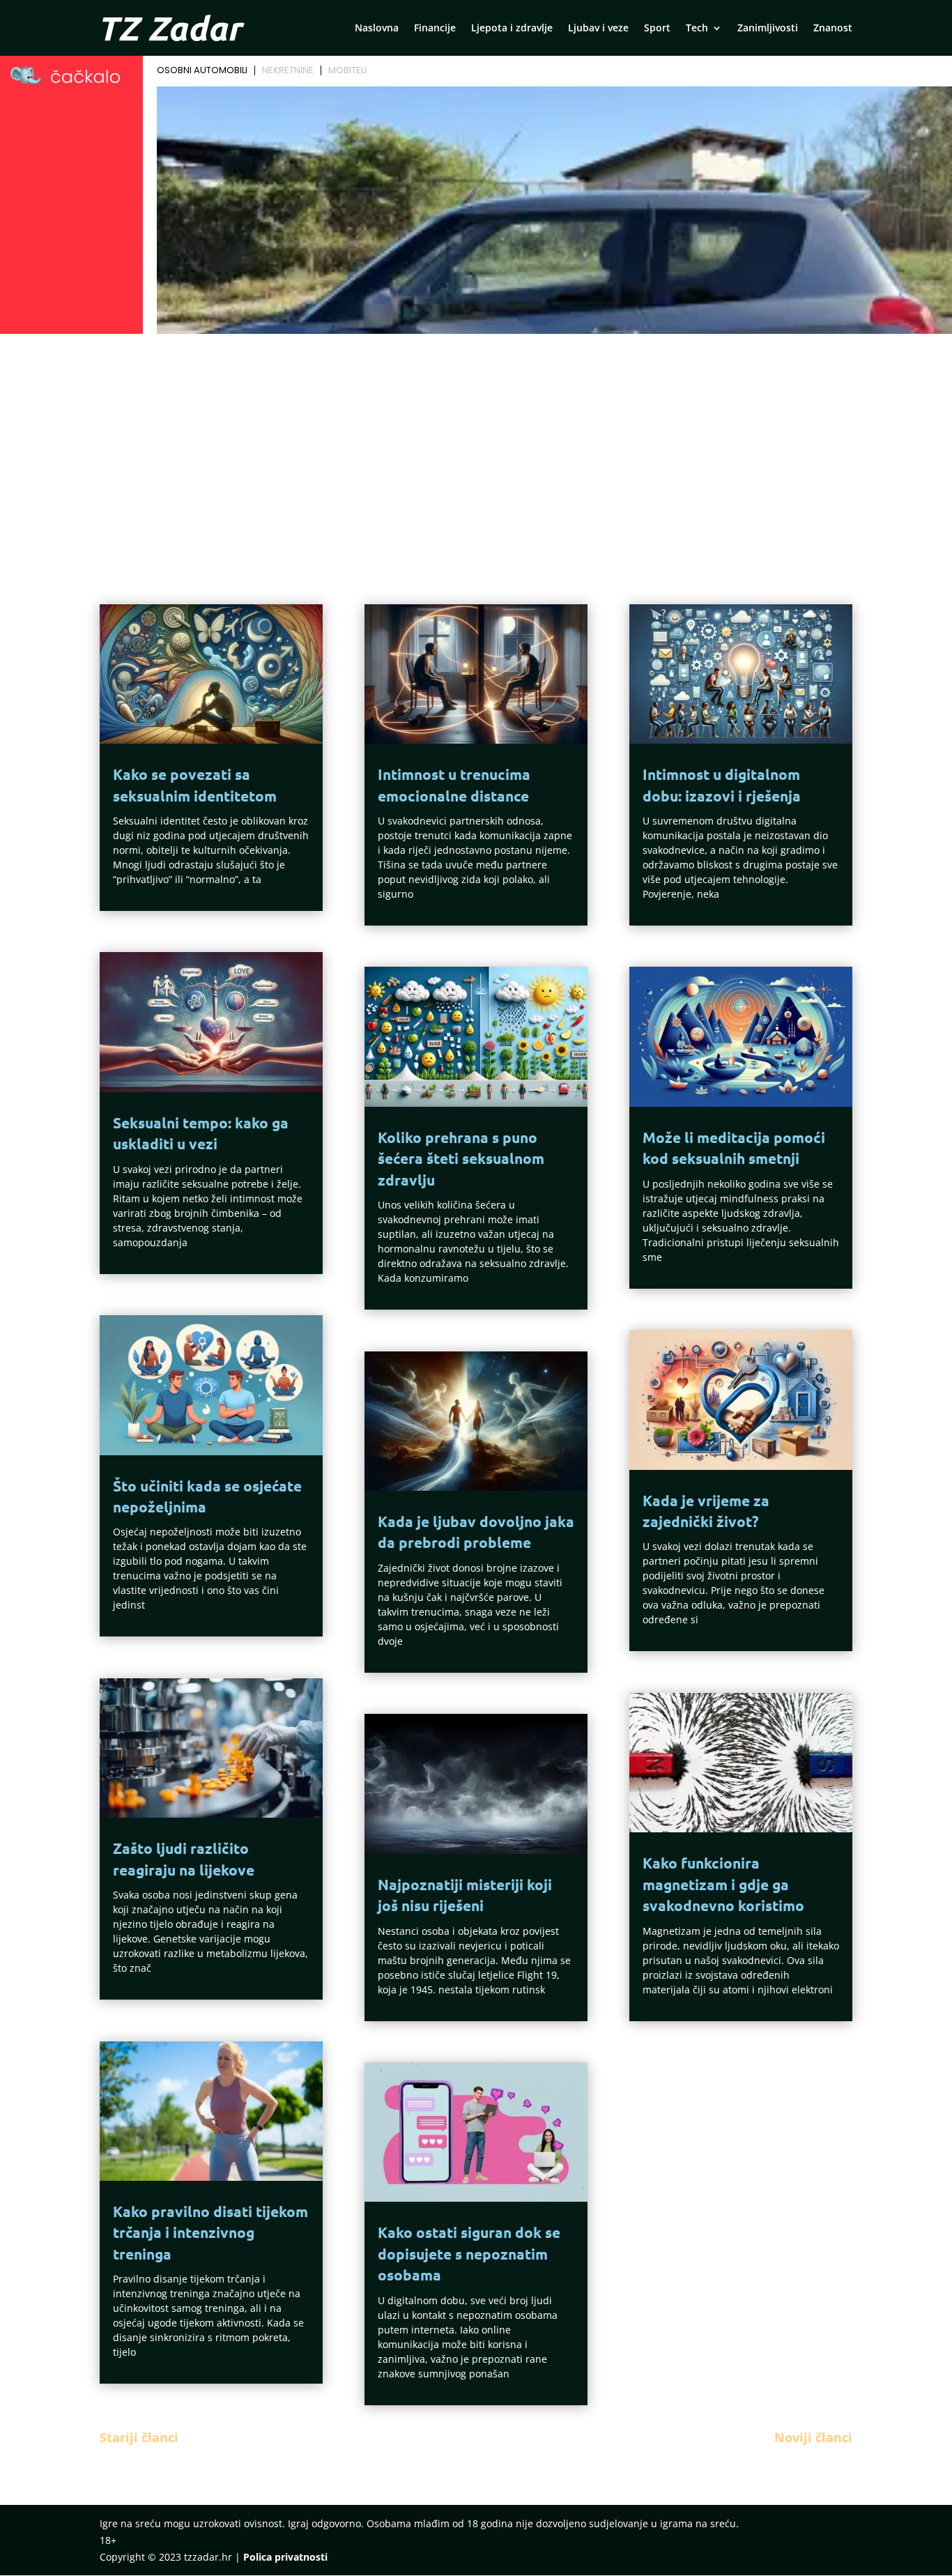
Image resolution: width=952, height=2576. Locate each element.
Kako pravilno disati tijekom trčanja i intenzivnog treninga (210, 2232)
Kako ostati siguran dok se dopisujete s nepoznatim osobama (469, 2253)
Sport (657, 29)
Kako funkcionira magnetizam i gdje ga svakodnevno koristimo (723, 1884)
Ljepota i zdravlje (512, 29)
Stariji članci (139, 2437)
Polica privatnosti (285, 2557)
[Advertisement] (476, 443)
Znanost (833, 29)
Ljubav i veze (598, 29)
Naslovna (377, 29)
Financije (435, 29)
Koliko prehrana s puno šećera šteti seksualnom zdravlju (461, 1158)
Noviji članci (813, 2437)
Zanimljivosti (768, 29)
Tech (697, 29)
